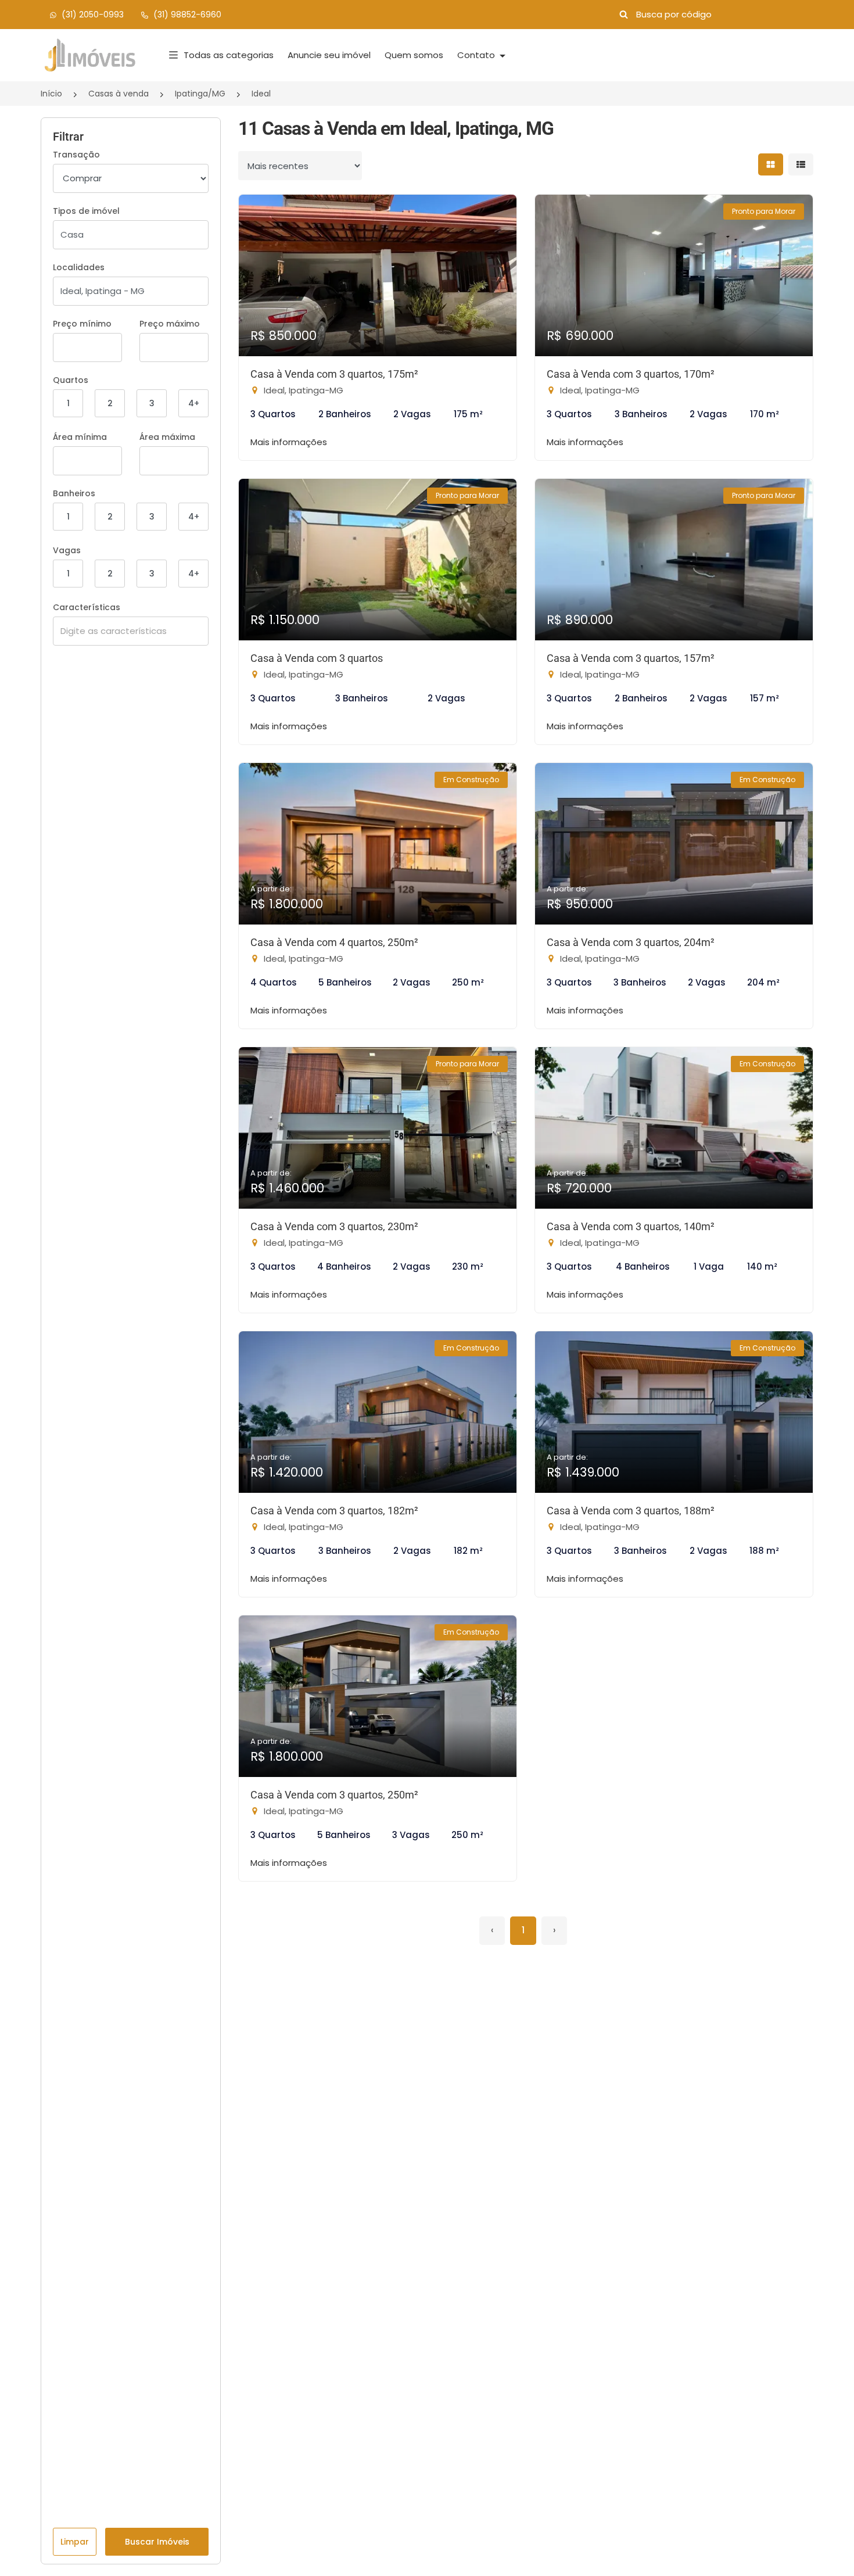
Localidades (79, 267)
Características (87, 607)
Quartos (71, 380)
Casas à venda (119, 94)
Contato (477, 55)
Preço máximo (170, 324)
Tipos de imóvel (86, 211)
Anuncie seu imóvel (329, 55)
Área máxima (167, 437)
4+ (194, 403)
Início (51, 94)
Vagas (67, 550)
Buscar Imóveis (157, 2542)
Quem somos (414, 55)
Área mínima (80, 437)
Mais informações (289, 442)
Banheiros (74, 493)
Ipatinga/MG (200, 94)
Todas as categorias (229, 55)
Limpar (75, 2542)
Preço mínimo (82, 324)
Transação (76, 155)
